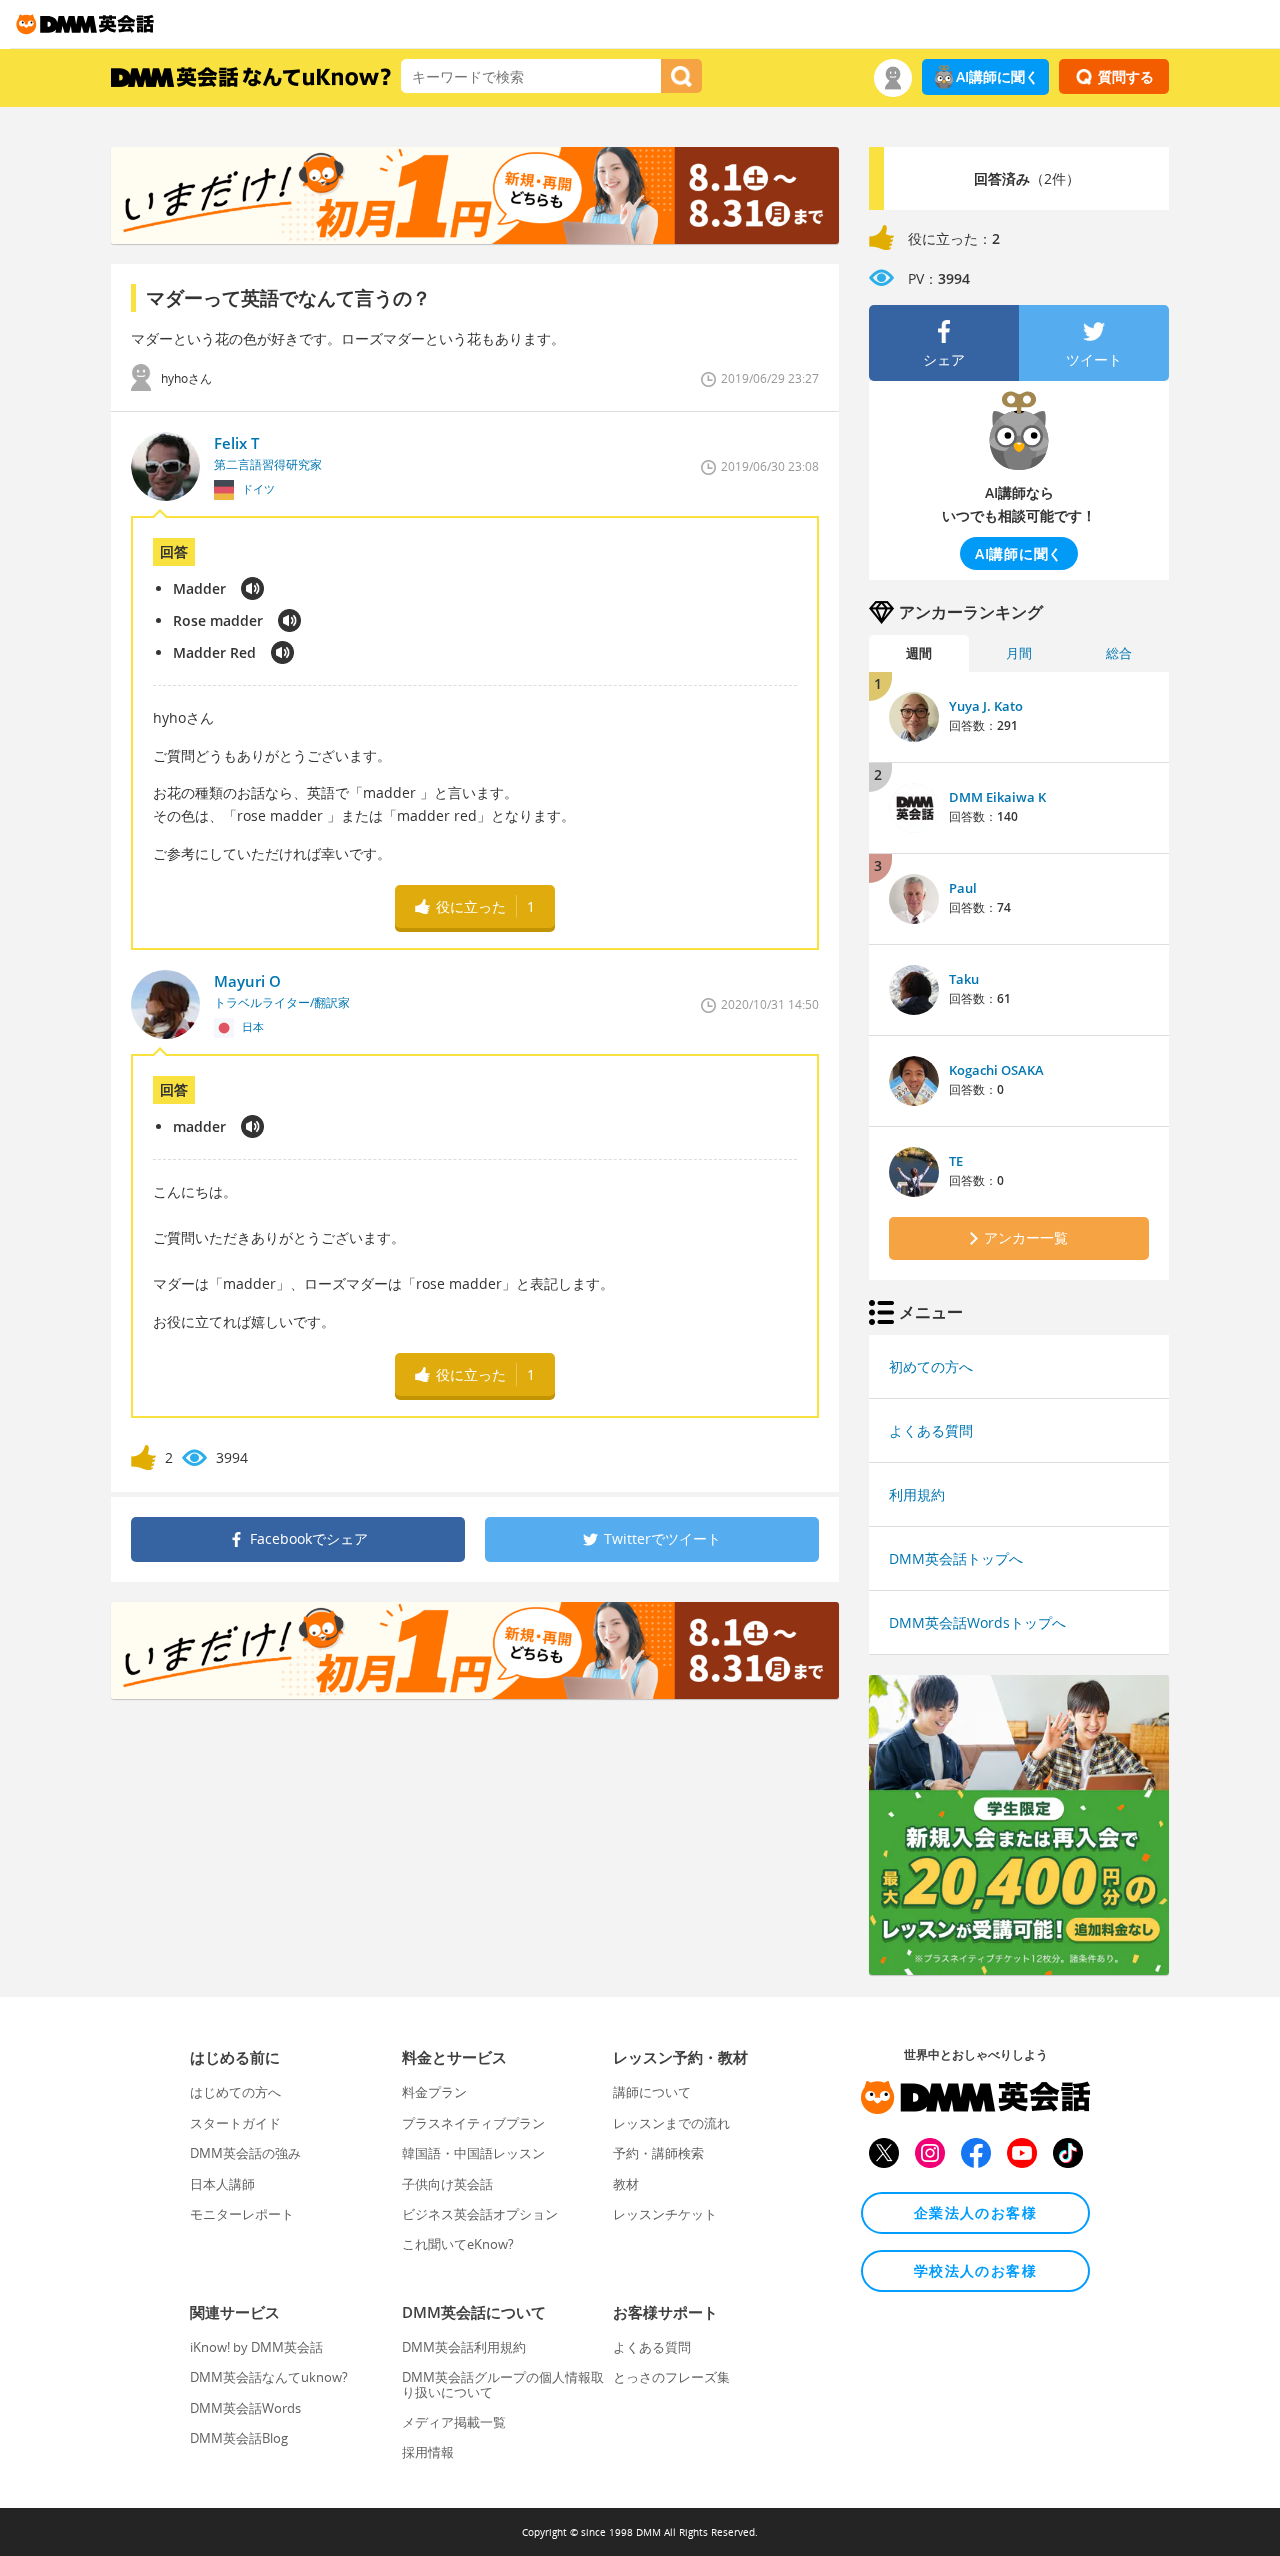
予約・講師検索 (658, 2153)
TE (956, 1161)
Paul (963, 888)
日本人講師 (222, 2184)
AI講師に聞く (997, 76)
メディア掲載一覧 (454, 2422)
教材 (626, 2184)
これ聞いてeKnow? (458, 2244)
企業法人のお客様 (975, 2212)
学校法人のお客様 (975, 2270)
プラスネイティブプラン (473, 2123)
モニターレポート (242, 2214)
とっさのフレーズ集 (671, 2377)
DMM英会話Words (245, 2408)
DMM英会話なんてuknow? (269, 2377)
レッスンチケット (665, 2214)
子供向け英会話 (447, 2184)
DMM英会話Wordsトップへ (977, 1622)
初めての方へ (931, 1366)
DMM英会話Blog (239, 2438)
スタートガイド (235, 2123)
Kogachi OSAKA (996, 1070)
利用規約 (917, 1494)
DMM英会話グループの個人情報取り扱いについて (503, 2384)
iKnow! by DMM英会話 (256, 2347)
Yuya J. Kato (986, 706)
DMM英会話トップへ (956, 1558)
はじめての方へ (235, 2092)
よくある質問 (931, 1430)
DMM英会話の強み (245, 2153)
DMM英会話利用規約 (464, 2347)
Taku (964, 979)
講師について (652, 2092)
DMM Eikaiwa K (997, 797)
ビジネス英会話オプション (480, 2214)
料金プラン (434, 2092)
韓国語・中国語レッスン (473, 2153)
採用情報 (428, 2452)
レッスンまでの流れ (671, 2123)
